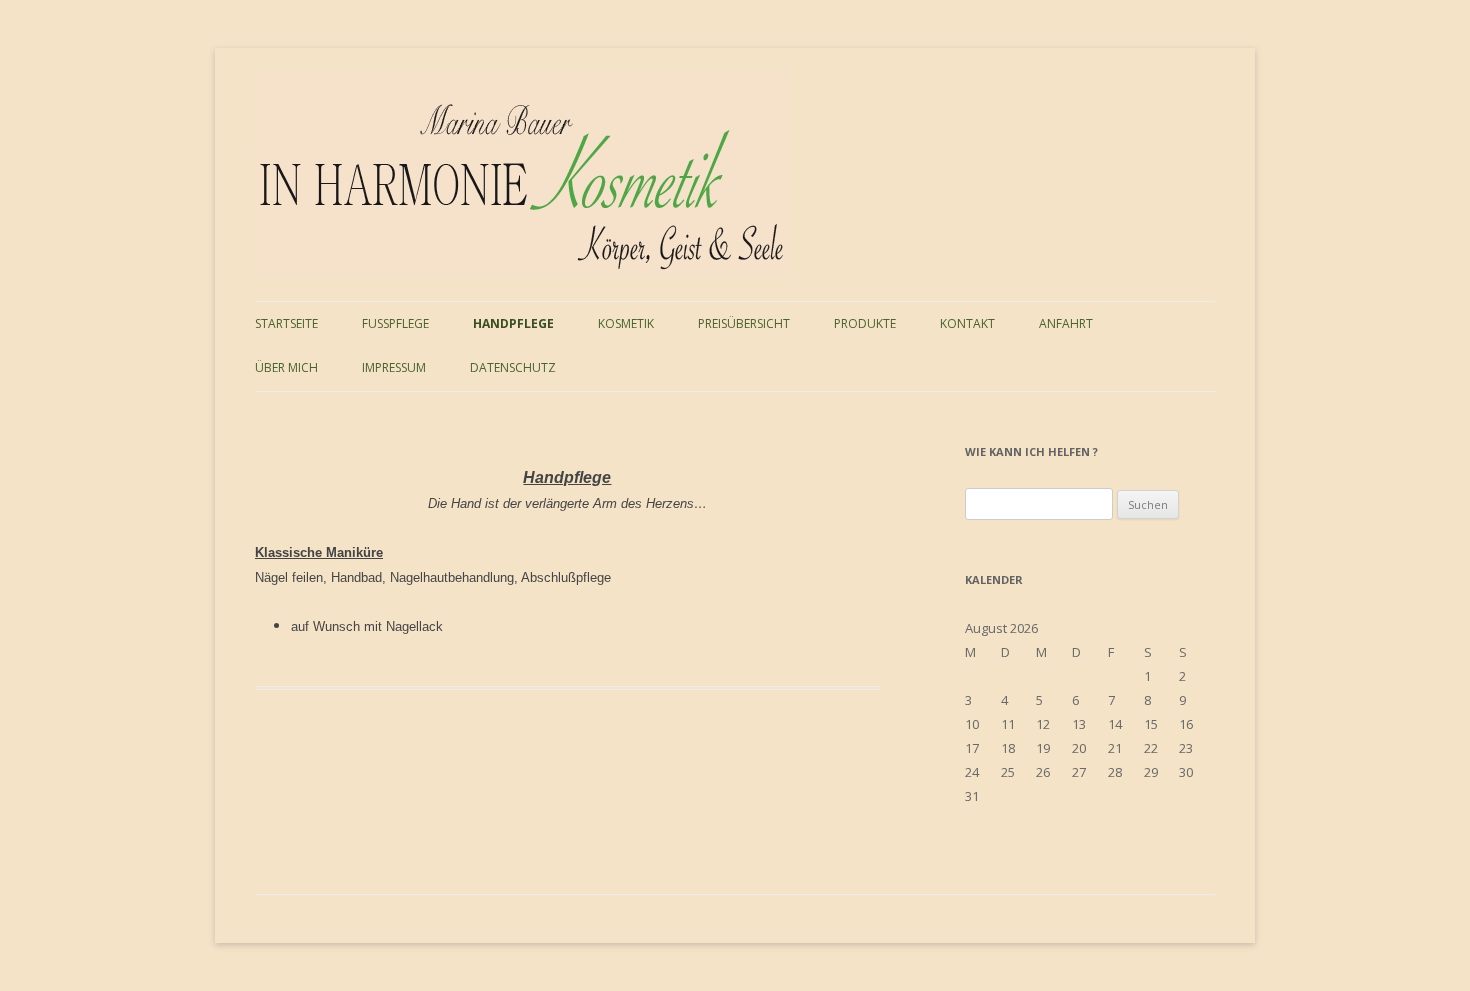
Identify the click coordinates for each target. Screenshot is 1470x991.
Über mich (286, 367)
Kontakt (967, 323)
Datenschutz (513, 367)
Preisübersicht (744, 323)
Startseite (286, 323)
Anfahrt (1066, 323)
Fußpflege (395, 323)
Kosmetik (626, 323)
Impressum (394, 367)
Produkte (865, 323)
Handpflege (513, 323)
